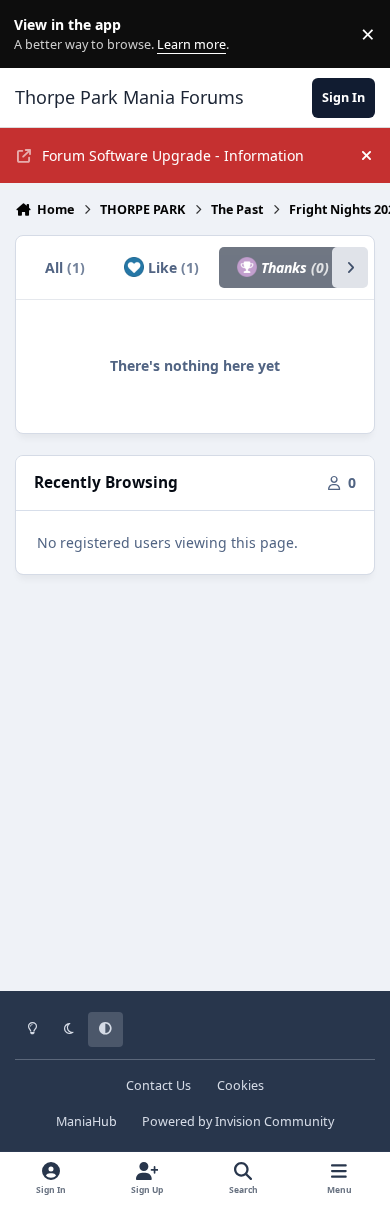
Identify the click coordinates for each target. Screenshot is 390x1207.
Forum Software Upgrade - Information (173, 155)
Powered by (238, 1121)
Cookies (240, 1085)
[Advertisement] (195, 797)
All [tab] (65, 267)
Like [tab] (171, 267)
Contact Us (158, 1085)
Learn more (38, 34)
